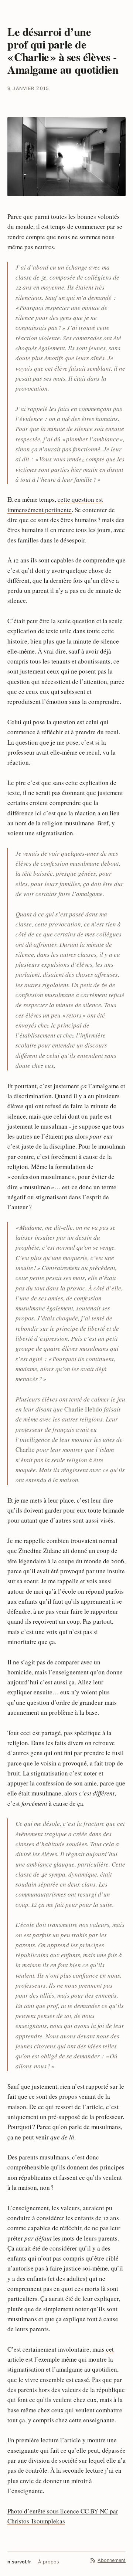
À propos (49, 2562)
